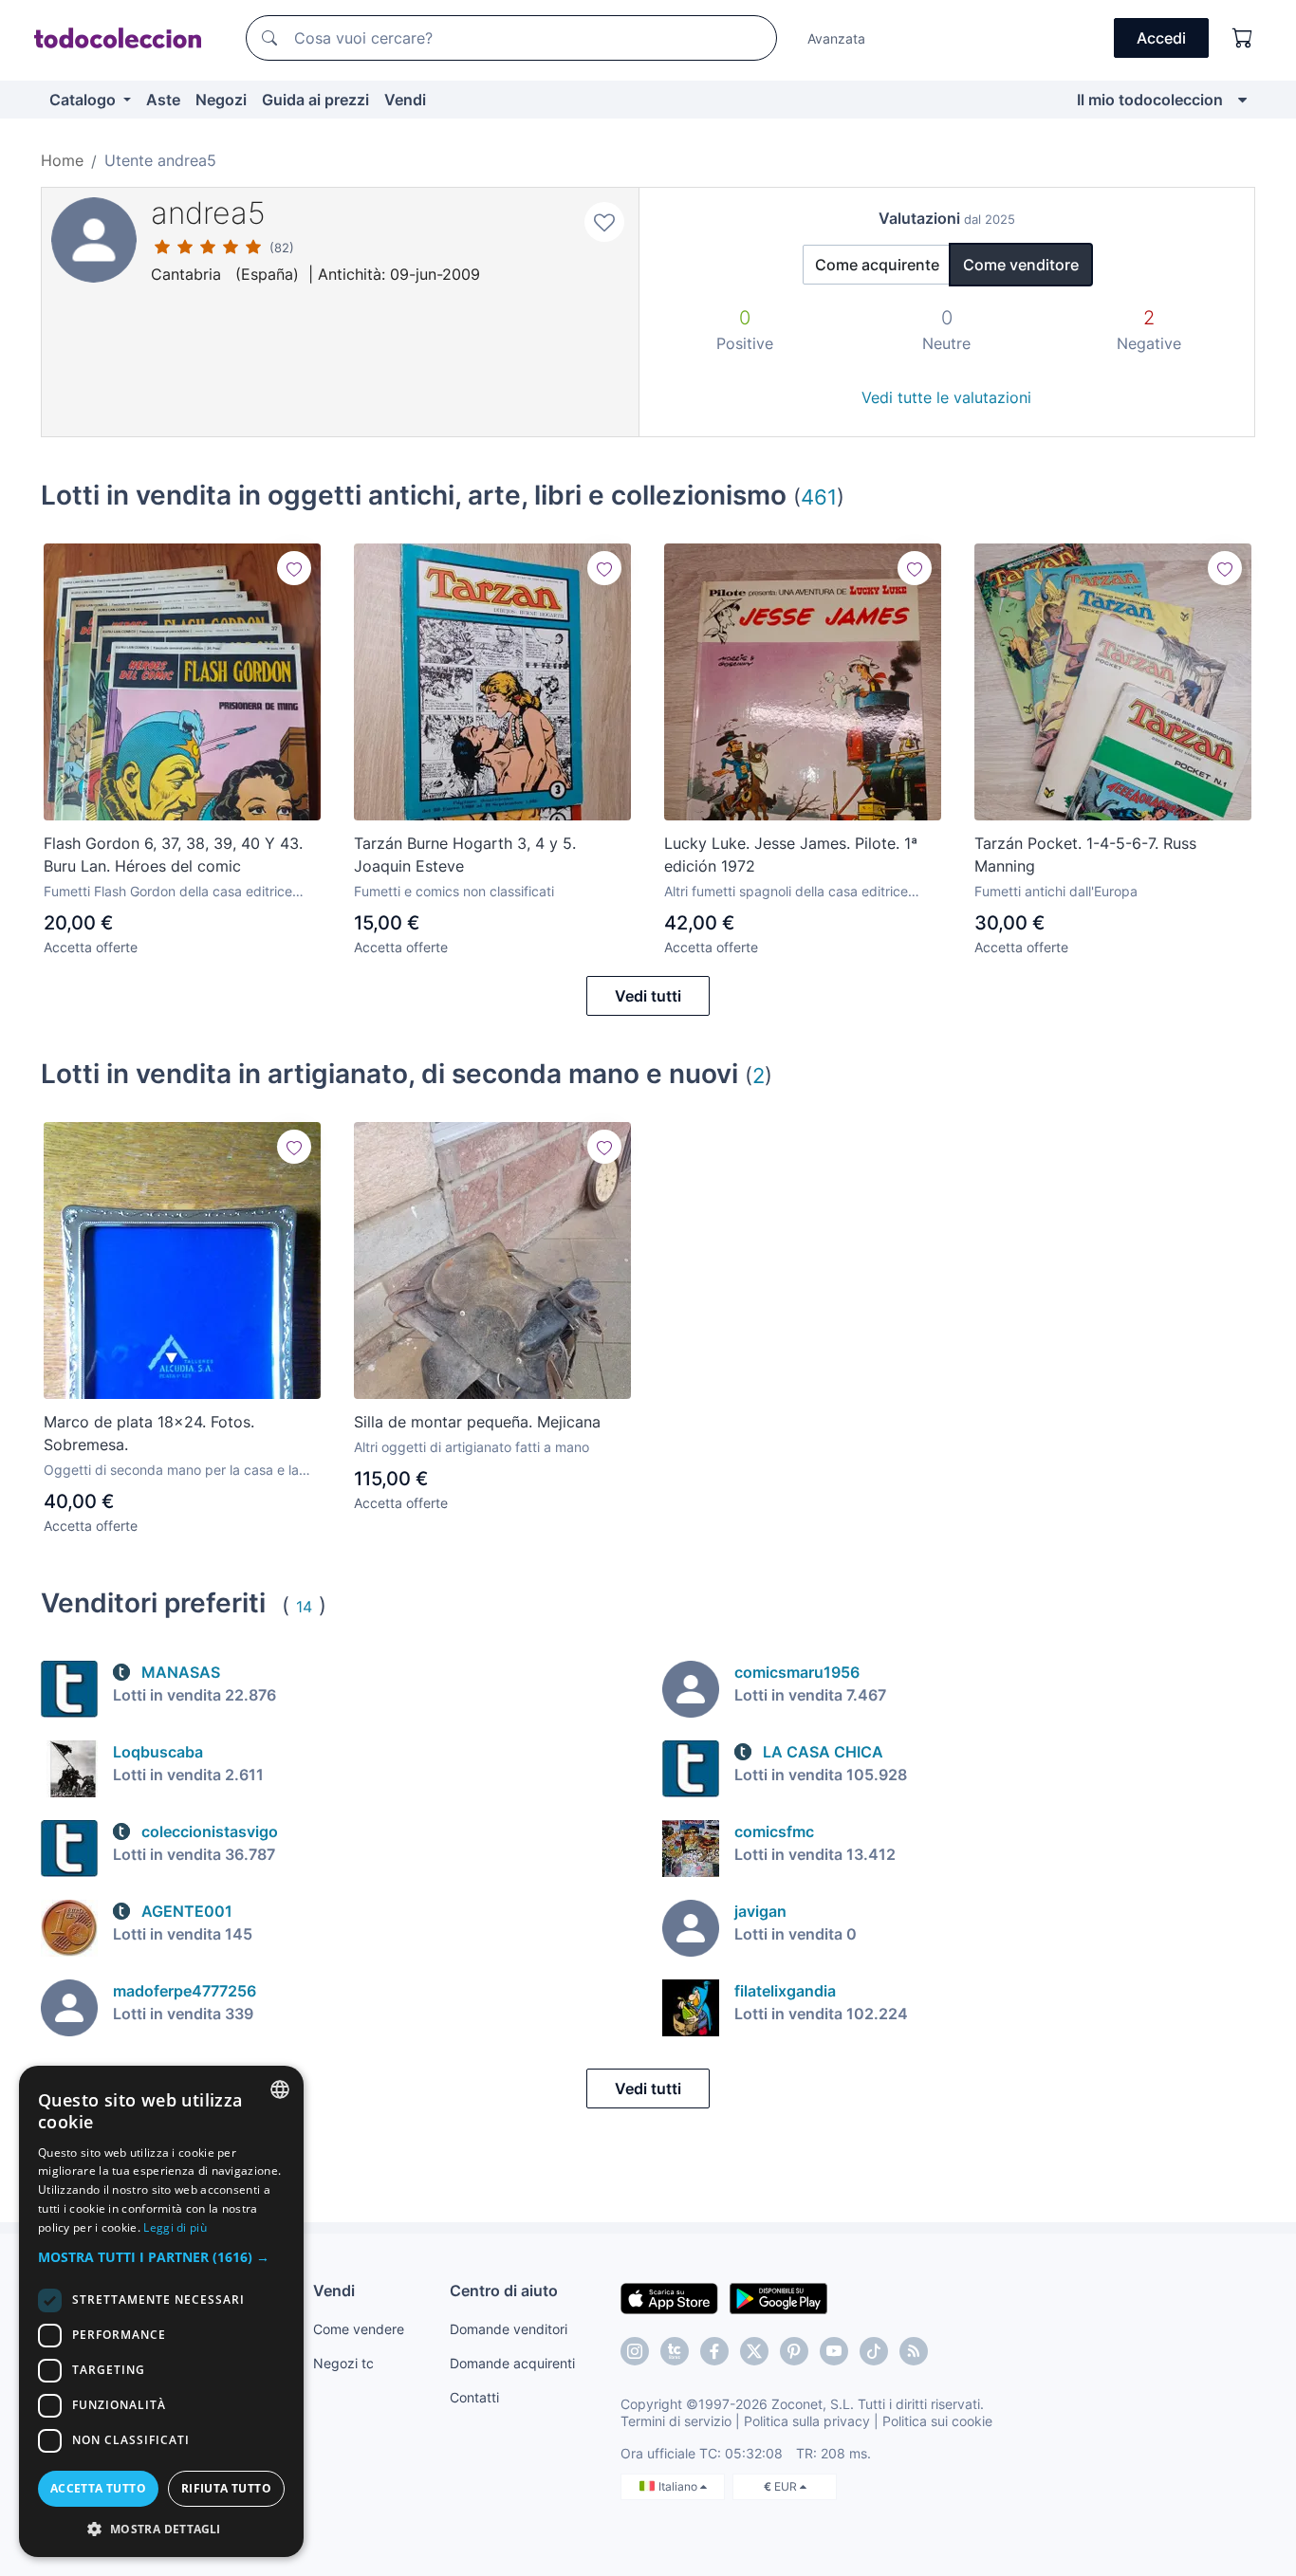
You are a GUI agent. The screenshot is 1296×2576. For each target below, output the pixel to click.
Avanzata (836, 38)
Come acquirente (877, 265)
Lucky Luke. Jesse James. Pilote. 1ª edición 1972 (791, 855)
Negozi (221, 100)
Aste (163, 100)
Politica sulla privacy (807, 2421)
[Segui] (294, 568)
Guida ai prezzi (315, 100)
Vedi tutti (648, 996)
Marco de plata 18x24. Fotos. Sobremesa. (149, 1433)
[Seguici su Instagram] (635, 2351)
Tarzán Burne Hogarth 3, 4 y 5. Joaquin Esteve (465, 855)
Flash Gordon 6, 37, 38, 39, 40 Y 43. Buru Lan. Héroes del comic (173, 855)
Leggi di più (175, 2227)
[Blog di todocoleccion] (914, 2351)
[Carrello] (1243, 38)
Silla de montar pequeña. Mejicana (477, 1422)
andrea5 (208, 213)
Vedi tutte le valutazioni (946, 397)
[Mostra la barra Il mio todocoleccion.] (1242, 100)
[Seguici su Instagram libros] (675, 2351)
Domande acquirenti (512, 2363)
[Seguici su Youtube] (834, 2351)
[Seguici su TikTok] (874, 2351)
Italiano (679, 2486)
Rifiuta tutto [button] (226, 2488)
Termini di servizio (676, 2421)
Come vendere (359, 2329)
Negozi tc (343, 2363)
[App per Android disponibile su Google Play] (778, 2297)
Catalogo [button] (84, 100)
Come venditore (1021, 265)
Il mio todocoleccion (1150, 100)
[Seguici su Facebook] (714, 2351)
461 (819, 497)
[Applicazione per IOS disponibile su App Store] (669, 2297)
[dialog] (161, 2311)
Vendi (405, 100)
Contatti (474, 2397)
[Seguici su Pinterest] (794, 2351)
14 (304, 1607)
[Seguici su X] (754, 2351)
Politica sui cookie (937, 2421)
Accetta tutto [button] (98, 2488)
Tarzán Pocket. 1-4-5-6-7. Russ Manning (1085, 855)
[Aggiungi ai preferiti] (604, 222)
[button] (161, 2257)
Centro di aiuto (504, 2291)
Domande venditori (509, 2329)
